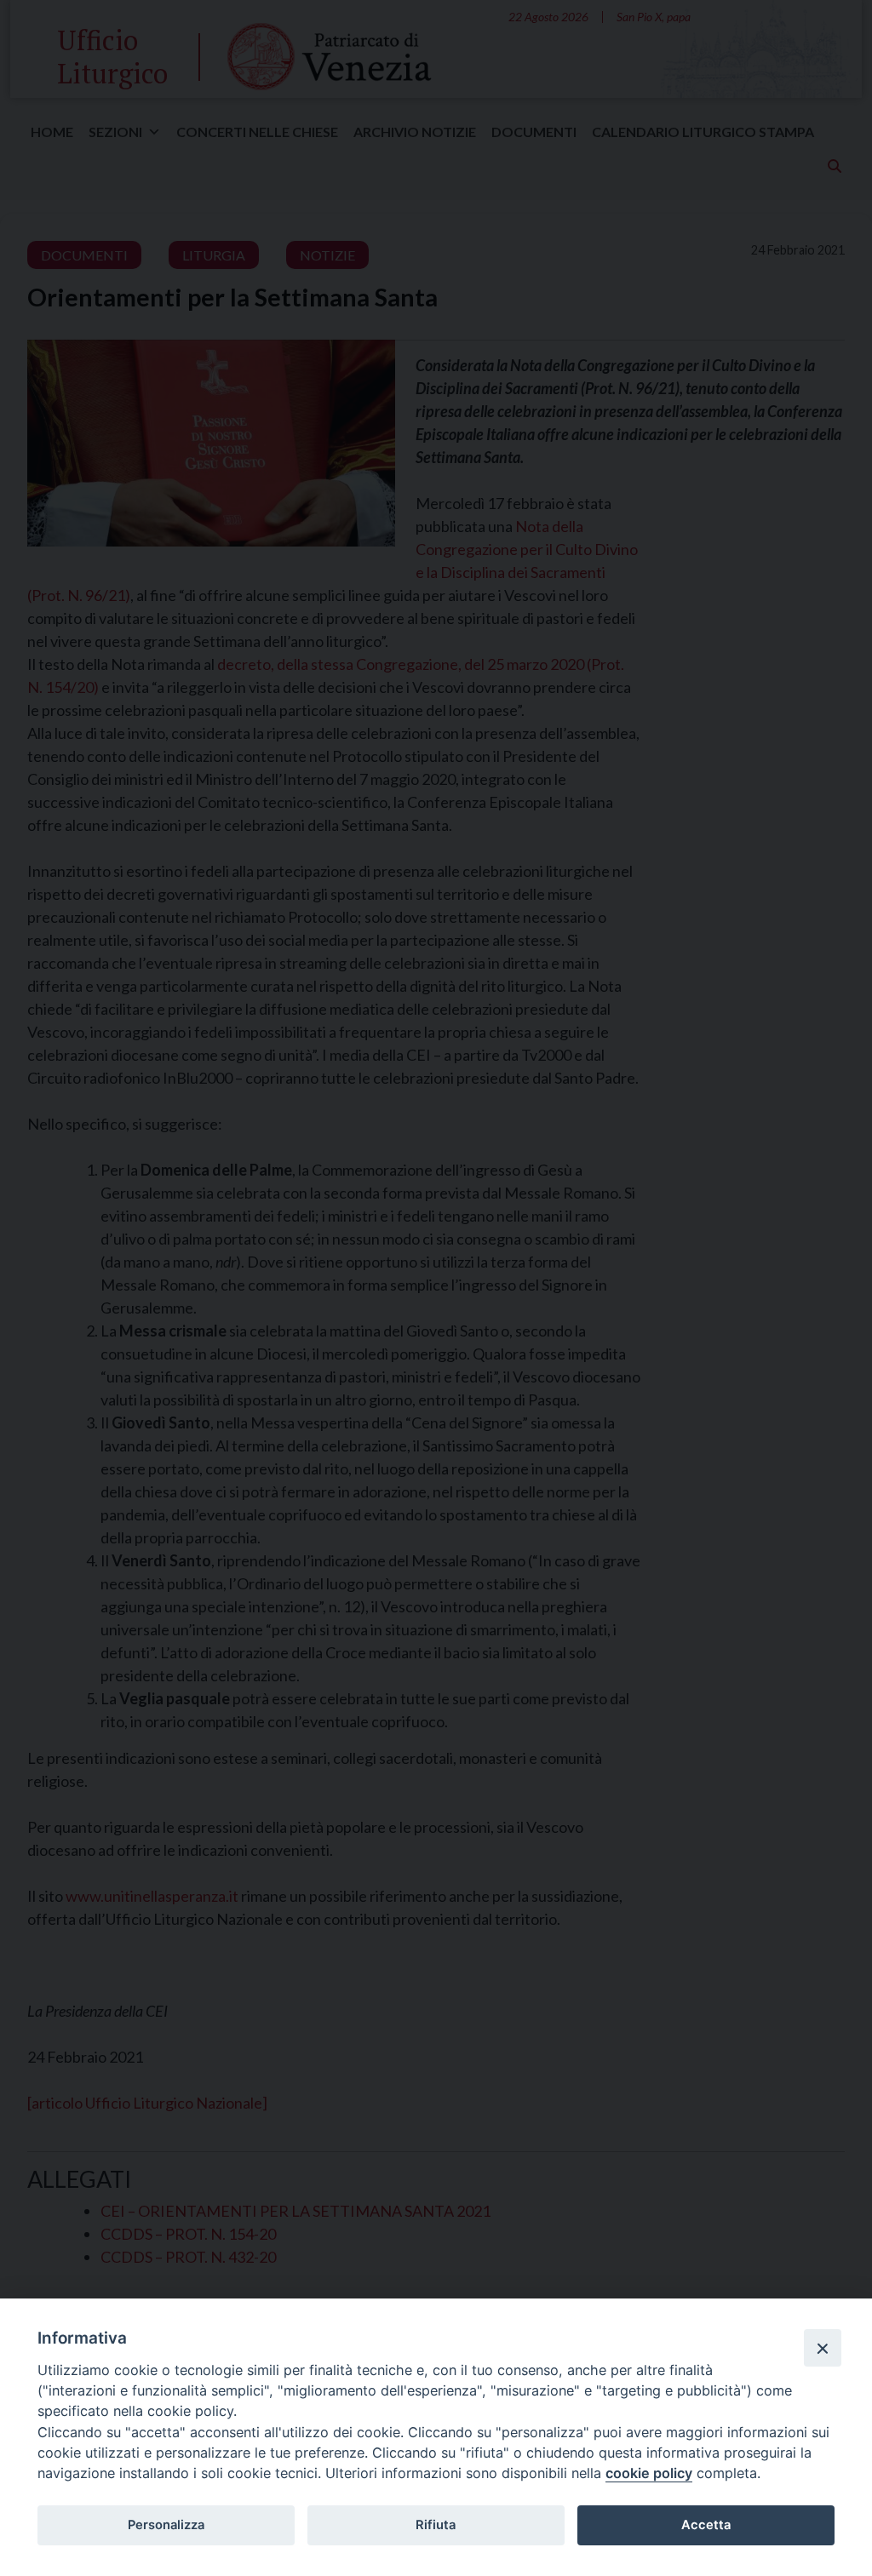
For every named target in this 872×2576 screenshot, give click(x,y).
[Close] (823, 2348)
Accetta (706, 2525)
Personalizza (166, 2525)
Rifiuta (436, 2525)
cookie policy (649, 2473)
